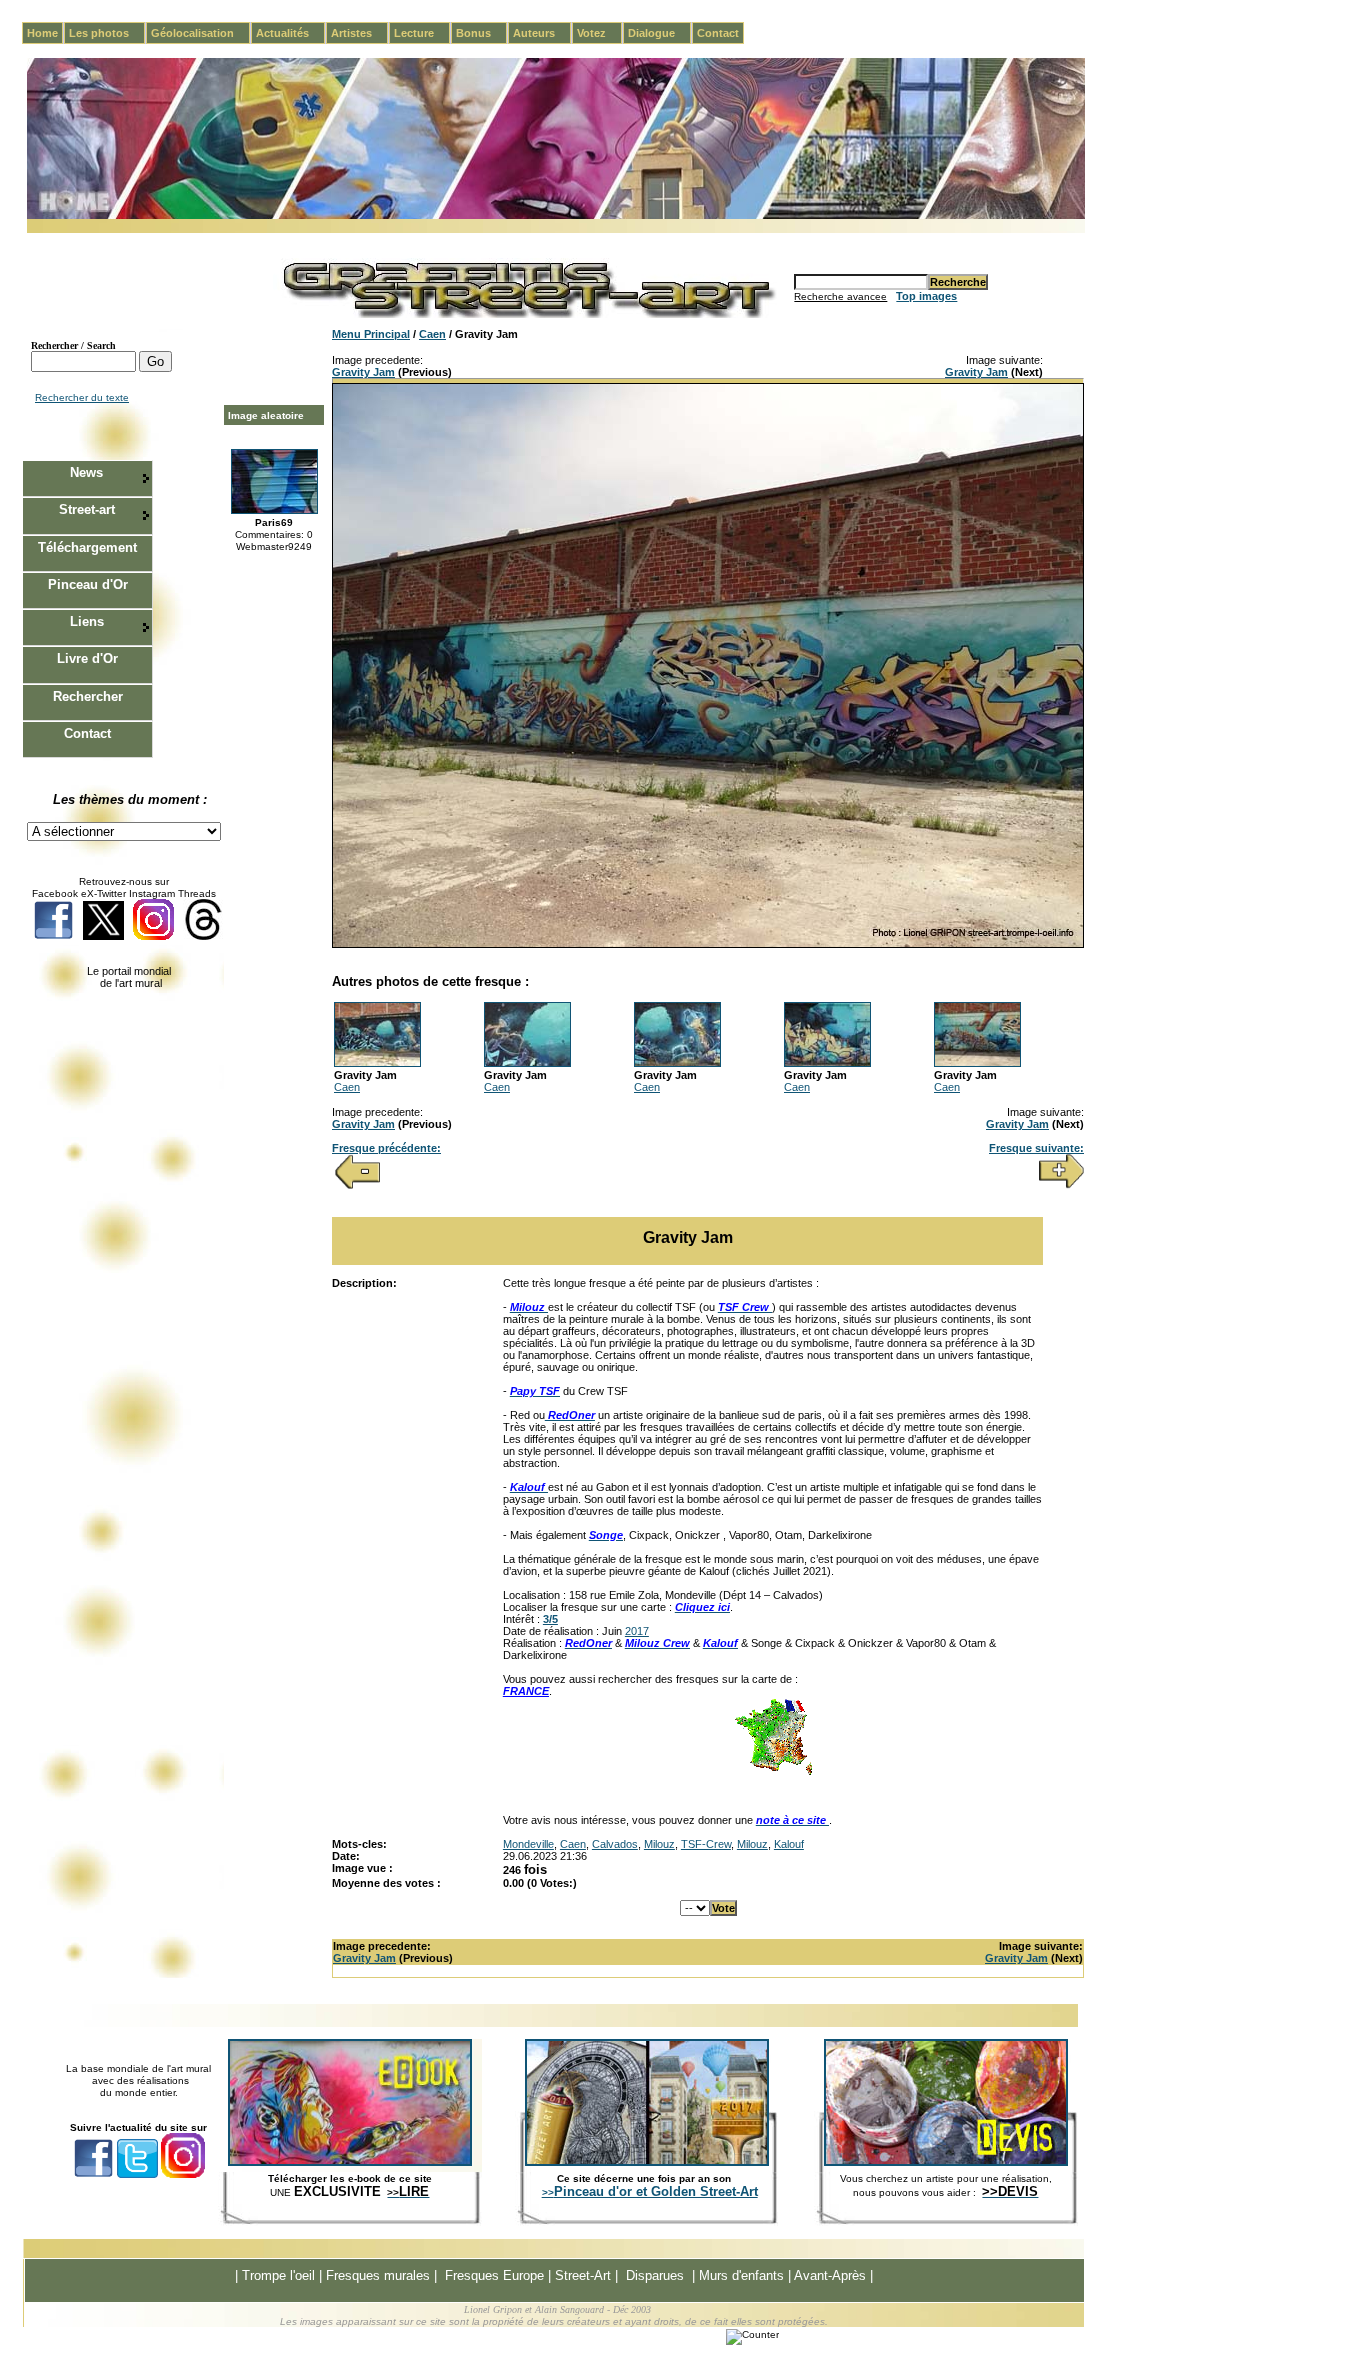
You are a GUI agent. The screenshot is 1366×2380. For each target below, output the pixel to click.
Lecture (422, 33)
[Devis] (946, 2162)
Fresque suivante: (1036, 1148)
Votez (599, 33)
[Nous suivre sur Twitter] (103, 936)
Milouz (659, 1844)
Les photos (107, 33)
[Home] (556, 215)
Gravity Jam (363, 372)
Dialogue (659, 33)
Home (42, 33)
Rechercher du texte (82, 397)
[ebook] (350, 2162)
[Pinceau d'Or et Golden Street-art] (647, 2162)
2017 (637, 1631)
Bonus (481, 33)
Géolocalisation (200, 33)
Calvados (615, 1844)
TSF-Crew (706, 1844)
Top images (926, 296)
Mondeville (528, 1844)
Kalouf (789, 1844)
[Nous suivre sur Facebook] (53, 936)
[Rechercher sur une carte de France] (773, 1773)
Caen (432, 334)
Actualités (290, 33)
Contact (718, 33)
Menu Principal (371, 334)
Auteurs (542, 33)
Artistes (359, 33)
